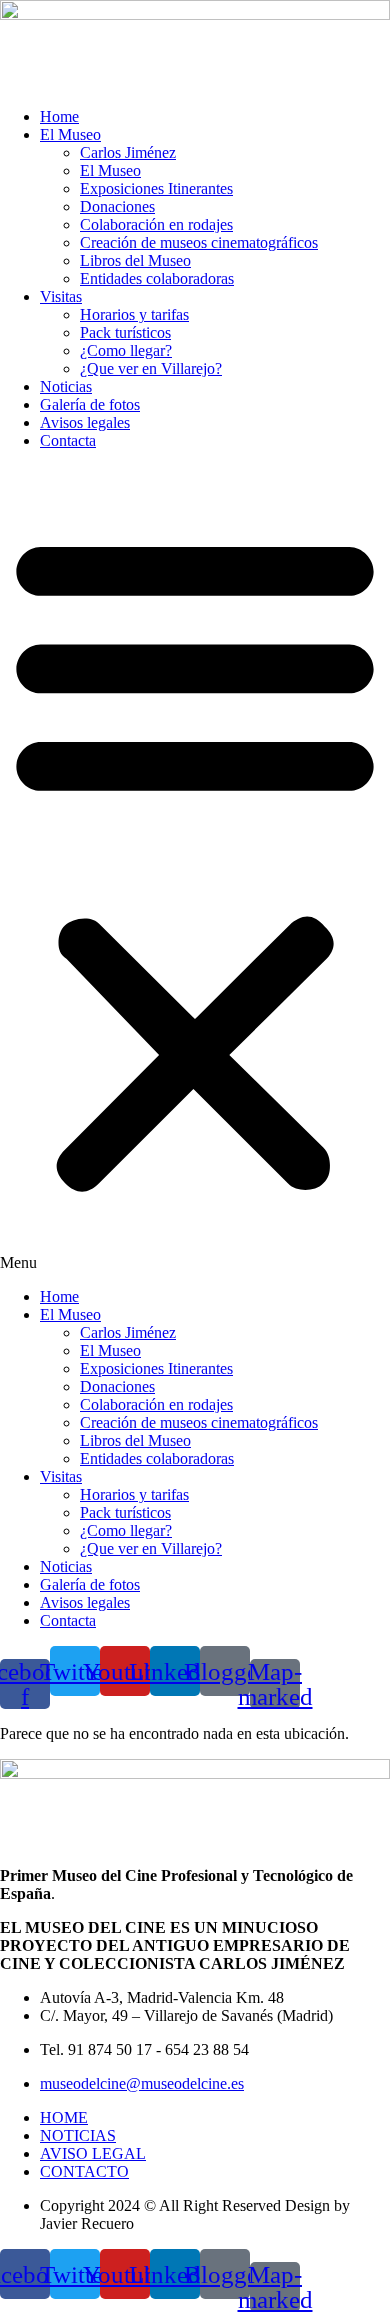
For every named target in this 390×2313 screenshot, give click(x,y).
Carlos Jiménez (128, 152)
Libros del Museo (135, 260)
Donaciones (117, 206)
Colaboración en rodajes (156, 224)
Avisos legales (85, 422)
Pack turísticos (125, 332)
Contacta (68, 440)
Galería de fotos (90, 404)
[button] (195, 869)
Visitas (61, 296)
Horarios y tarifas (134, 314)
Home (59, 116)
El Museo (70, 134)
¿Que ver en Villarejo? (151, 368)
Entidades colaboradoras (157, 278)
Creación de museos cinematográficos (199, 242)
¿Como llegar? (126, 350)
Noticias (66, 386)
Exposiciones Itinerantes (156, 188)
